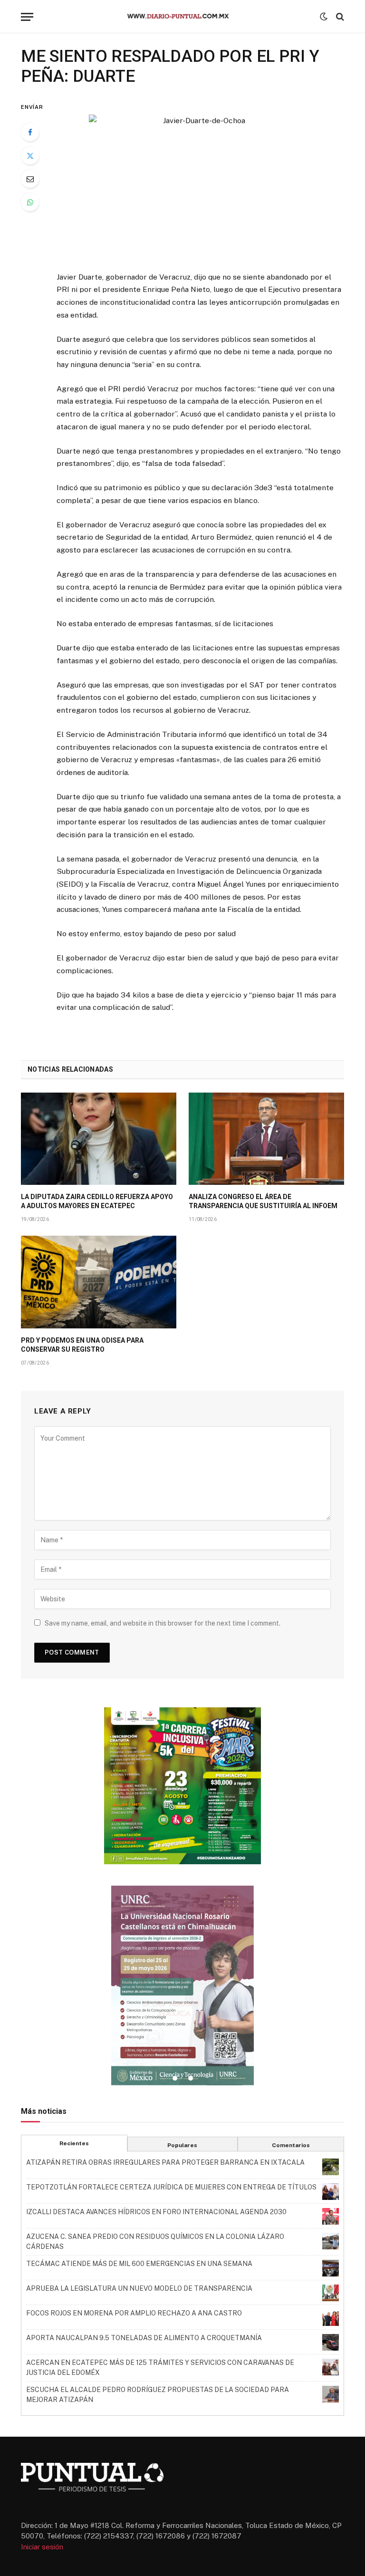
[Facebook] (30, 132)
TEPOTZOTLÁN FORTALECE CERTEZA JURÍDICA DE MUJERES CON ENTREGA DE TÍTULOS (171, 2187)
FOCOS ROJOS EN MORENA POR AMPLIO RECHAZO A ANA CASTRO (134, 2313)
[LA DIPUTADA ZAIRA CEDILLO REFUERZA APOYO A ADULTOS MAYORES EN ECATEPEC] (99, 1139)
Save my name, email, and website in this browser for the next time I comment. (163, 1623)
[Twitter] (30, 155)
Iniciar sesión (42, 2547)
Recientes (74, 2143)
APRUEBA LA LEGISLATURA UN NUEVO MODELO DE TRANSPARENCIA (139, 2288)
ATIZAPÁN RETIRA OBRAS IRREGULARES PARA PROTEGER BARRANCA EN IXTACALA (165, 2162)
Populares (182, 2145)
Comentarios (291, 2145)
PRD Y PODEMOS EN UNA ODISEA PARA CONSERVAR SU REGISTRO (82, 1345)
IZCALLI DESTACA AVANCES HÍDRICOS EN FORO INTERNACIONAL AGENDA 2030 (156, 2212)
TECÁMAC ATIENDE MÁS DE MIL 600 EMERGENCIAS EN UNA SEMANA (139, 2264)
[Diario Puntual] (182, 17)
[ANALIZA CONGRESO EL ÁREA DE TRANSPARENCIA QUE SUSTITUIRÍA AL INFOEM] (266, 1139)
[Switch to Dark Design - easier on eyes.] (324, 17)
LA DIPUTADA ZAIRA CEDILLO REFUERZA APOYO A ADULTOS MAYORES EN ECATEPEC (97, 1201)
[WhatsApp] (30, 202)
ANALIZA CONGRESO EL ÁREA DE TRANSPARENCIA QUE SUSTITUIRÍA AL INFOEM (263, 1201)
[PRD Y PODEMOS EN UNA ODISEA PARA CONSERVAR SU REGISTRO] (99, 1282)
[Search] (339, 17)
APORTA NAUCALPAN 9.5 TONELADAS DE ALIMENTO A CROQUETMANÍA (144, 2338)
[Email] (30, 179)
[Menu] (27, 17)
